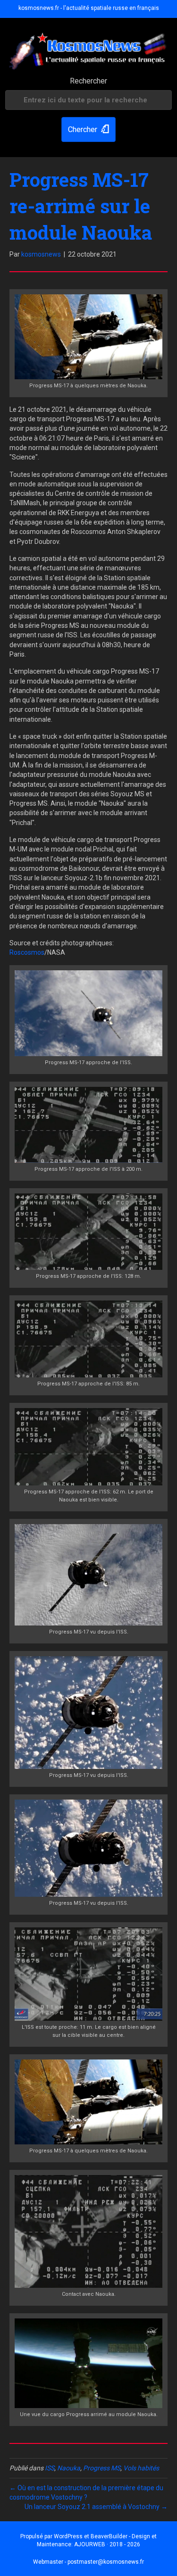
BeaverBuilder (109, 2536)
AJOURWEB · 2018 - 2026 (107, 2544)
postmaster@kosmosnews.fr (106, 2562)
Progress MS (102, 2468)
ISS (50, 2468)
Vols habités (141, 2468)
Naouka (69, 2468)
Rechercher (88, 81)
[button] (88, 129)
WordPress (68, 2536)
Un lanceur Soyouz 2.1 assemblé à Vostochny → (96, 2507)
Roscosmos (27, 952)
